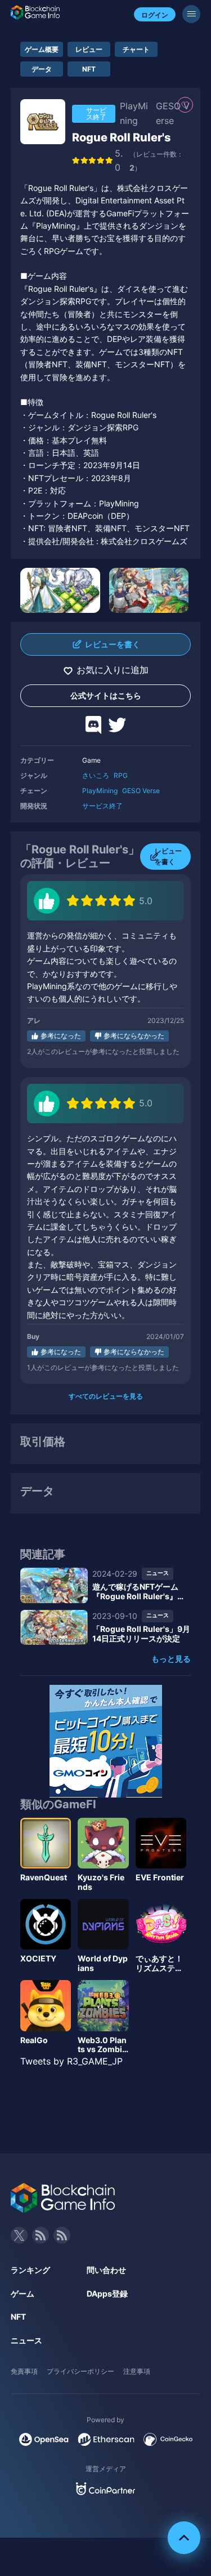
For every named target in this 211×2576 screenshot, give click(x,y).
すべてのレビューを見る (106, 1396)
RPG (121, 775)
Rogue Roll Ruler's (122, 137)
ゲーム (23, 2294)
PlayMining (100, 791)
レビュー (89, 49)
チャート (136, 49)
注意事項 (137, 2371)
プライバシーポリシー (80, 2371)
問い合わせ (106, 2270)
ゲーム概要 (42, 49)
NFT (89, 69)
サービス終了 (102, 806)
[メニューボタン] (191, 14)
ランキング (30, 2270)
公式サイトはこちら (106, 695)
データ (42, 69)
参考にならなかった (134, 1036)
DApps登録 (107, 2294)
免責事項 (24, 2371)
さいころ (96, 775)
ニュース (26, 2340)
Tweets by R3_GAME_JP (71, 2061)
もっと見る (171, 1659)
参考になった (61, 1036)
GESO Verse (141, 791)
